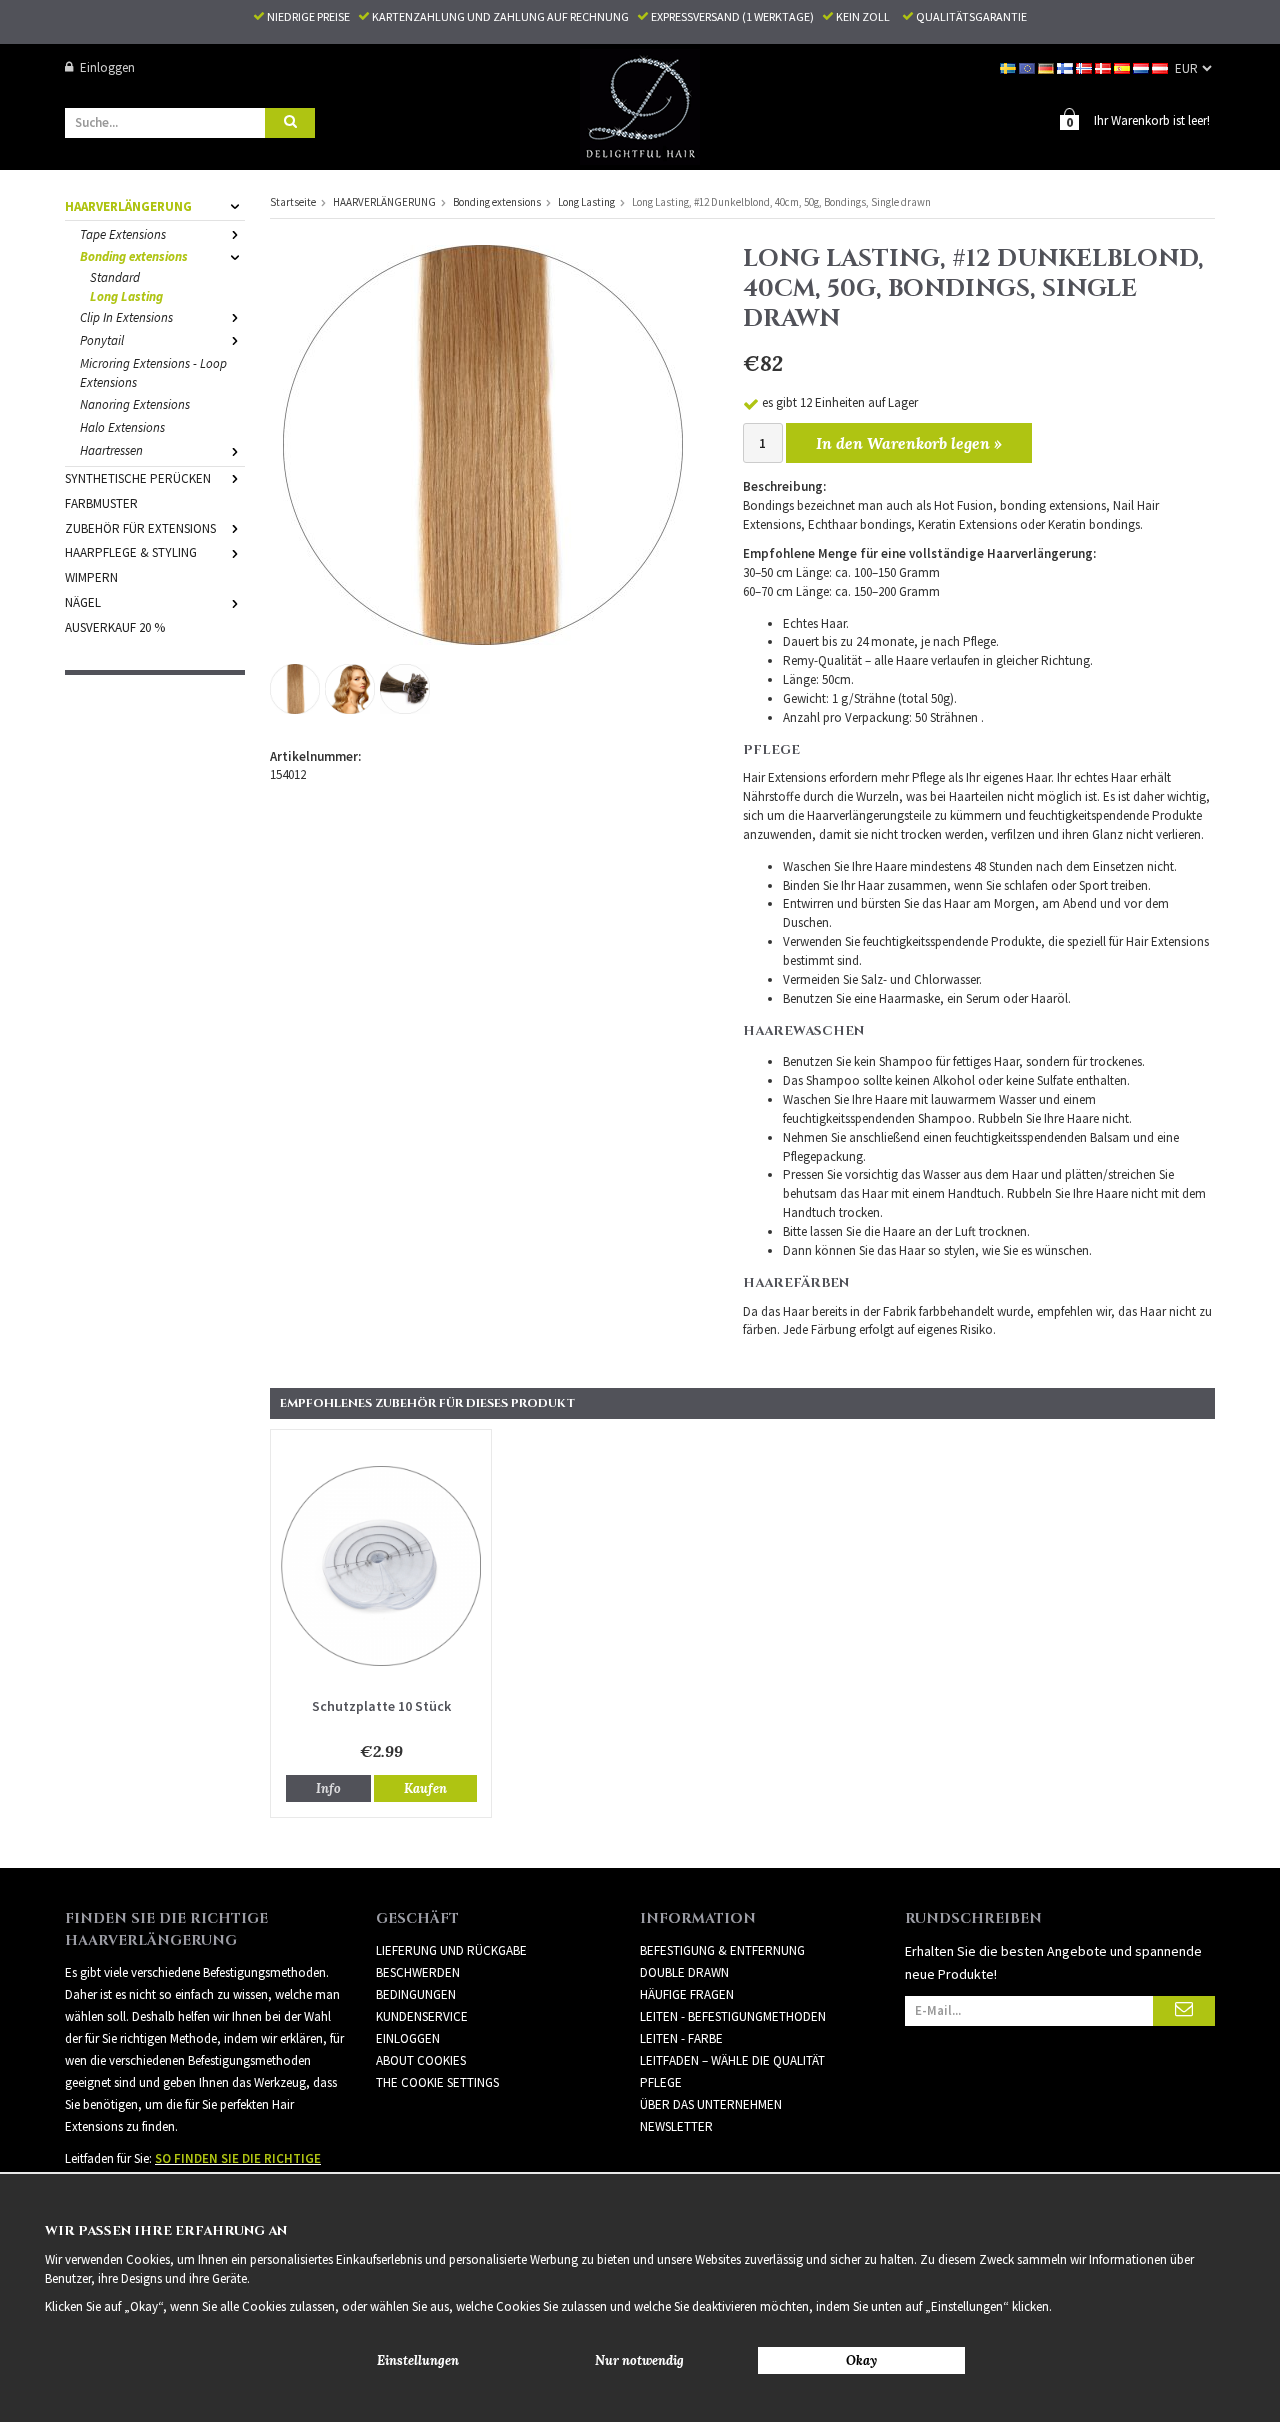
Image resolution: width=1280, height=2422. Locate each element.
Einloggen (107, 67)
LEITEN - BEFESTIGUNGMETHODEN (733, 2016)
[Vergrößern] (483, 443)
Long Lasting (126, 296)
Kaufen (425, 1788)
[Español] (1123, 67)
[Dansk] (1104, 67)
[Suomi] (1066, 67)
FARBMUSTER (101, 503)
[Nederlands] (1142, 67)
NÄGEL (83, 602)
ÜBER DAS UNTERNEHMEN (711, 2104)
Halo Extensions (122, 427)
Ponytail (102, 340)
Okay (861, 2360)
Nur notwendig (639, 2360)
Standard (115, 277)
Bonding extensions (134, 256)
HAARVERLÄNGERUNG (128, 206)
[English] (1028, 67)
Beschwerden (418, 1972)
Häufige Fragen (687, 1994)
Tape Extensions (123, 234)
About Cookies (421, 2060)
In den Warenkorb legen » (909, 443)
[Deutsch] (1047, 67)
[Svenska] (1009, 67)
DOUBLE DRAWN (684, 1972)
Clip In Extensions (126, 317)
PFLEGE (661, 2082)
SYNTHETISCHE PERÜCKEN (138, 478)
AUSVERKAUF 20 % (115, 627)
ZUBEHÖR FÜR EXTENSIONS (140, 528)
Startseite (293, 202)
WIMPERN (91, 577)
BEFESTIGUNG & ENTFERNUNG (722, 1950)
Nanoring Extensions (135, 404)
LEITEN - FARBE (681, 2038)
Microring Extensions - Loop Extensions (153, 373)
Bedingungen (416, 1994)
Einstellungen (418, 2360)
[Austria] (1161, 67)
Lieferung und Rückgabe (451, 1950)
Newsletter (676, 2126)
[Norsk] (1085, 67)
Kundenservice (422, 2016)
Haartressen (111, 450)
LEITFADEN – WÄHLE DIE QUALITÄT (732, 2060)
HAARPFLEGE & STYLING (131, 552)
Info (328, 1788)
